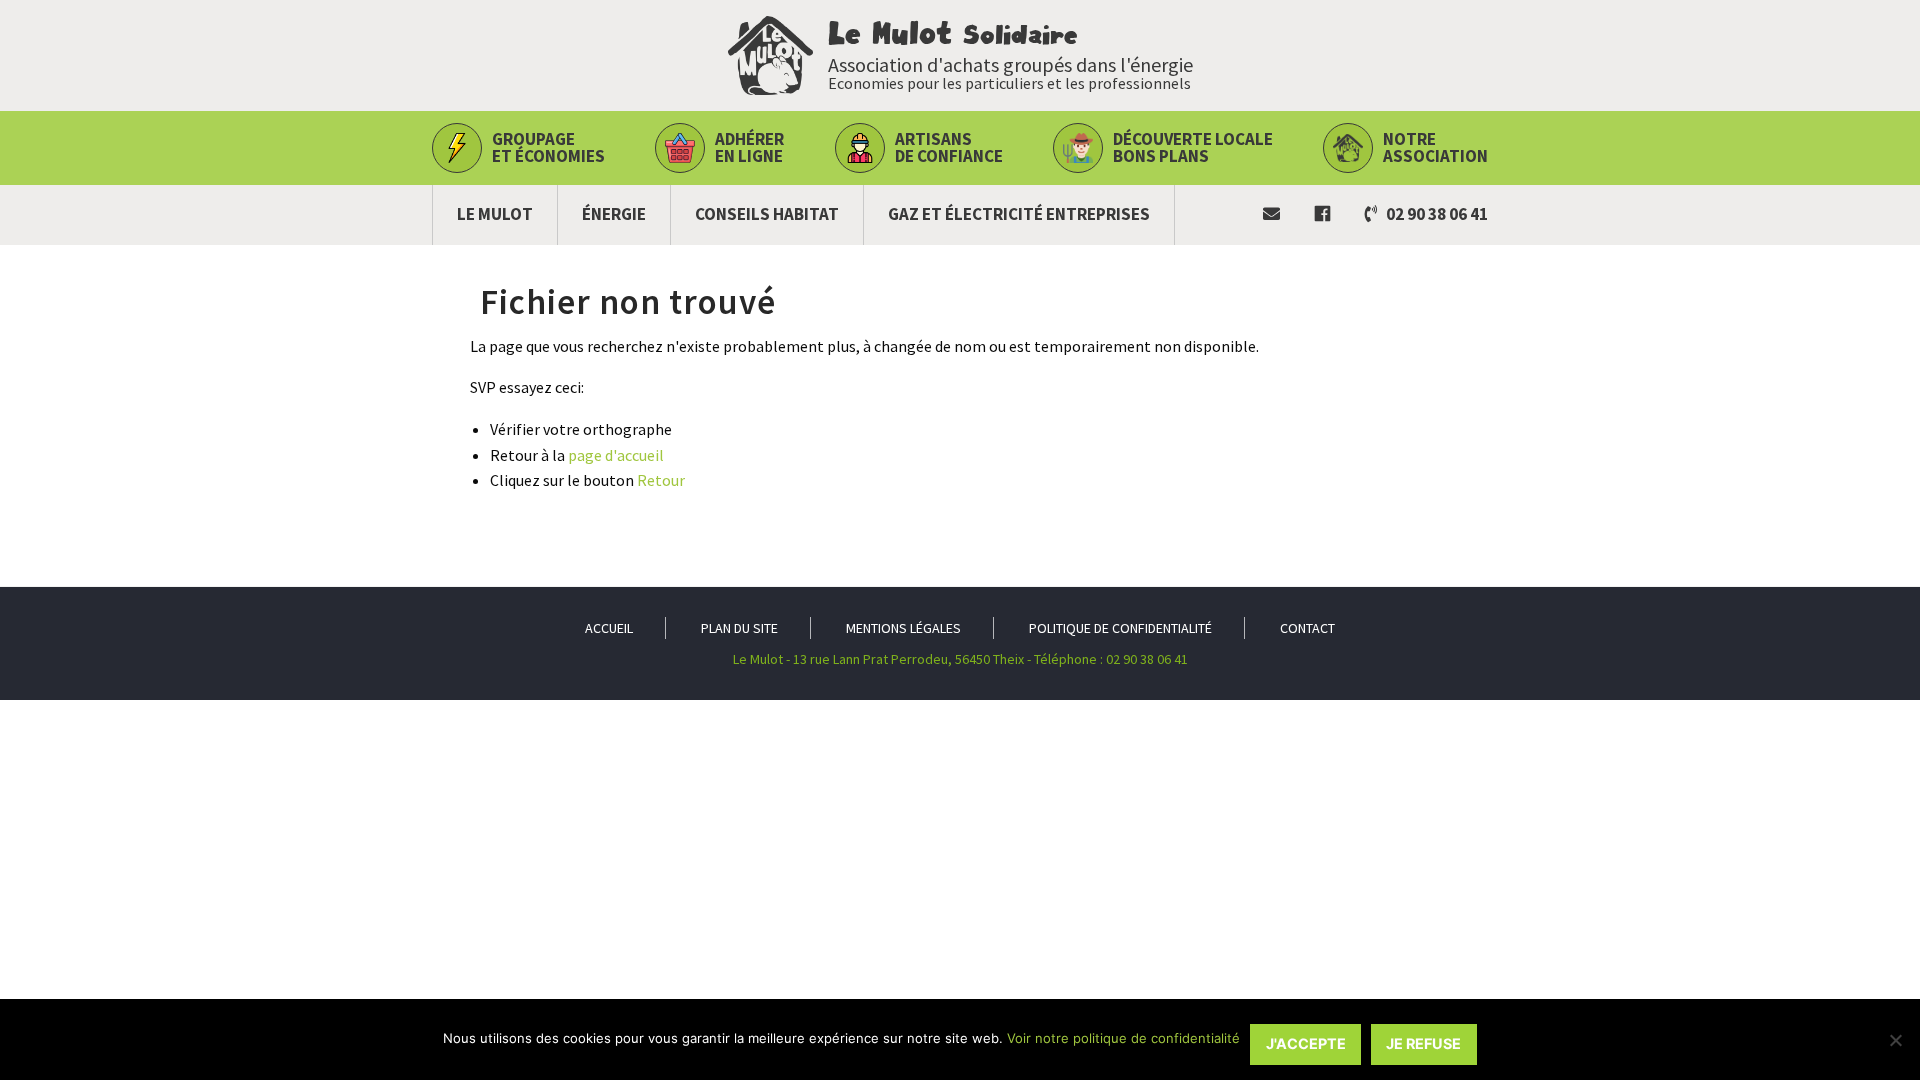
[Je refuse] (1895, 1040)
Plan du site (739, 628)
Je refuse (1423, 1043)
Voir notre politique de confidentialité (1123, 1038)
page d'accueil (616, 455)
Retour (661, 480)
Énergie (614, 214)
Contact (1307, 628)
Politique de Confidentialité (1120, 628)
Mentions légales (903, 628)
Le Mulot (495, 214)
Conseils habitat (767, 214)
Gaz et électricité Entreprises (1019, 214)
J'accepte (1306, 1043)
